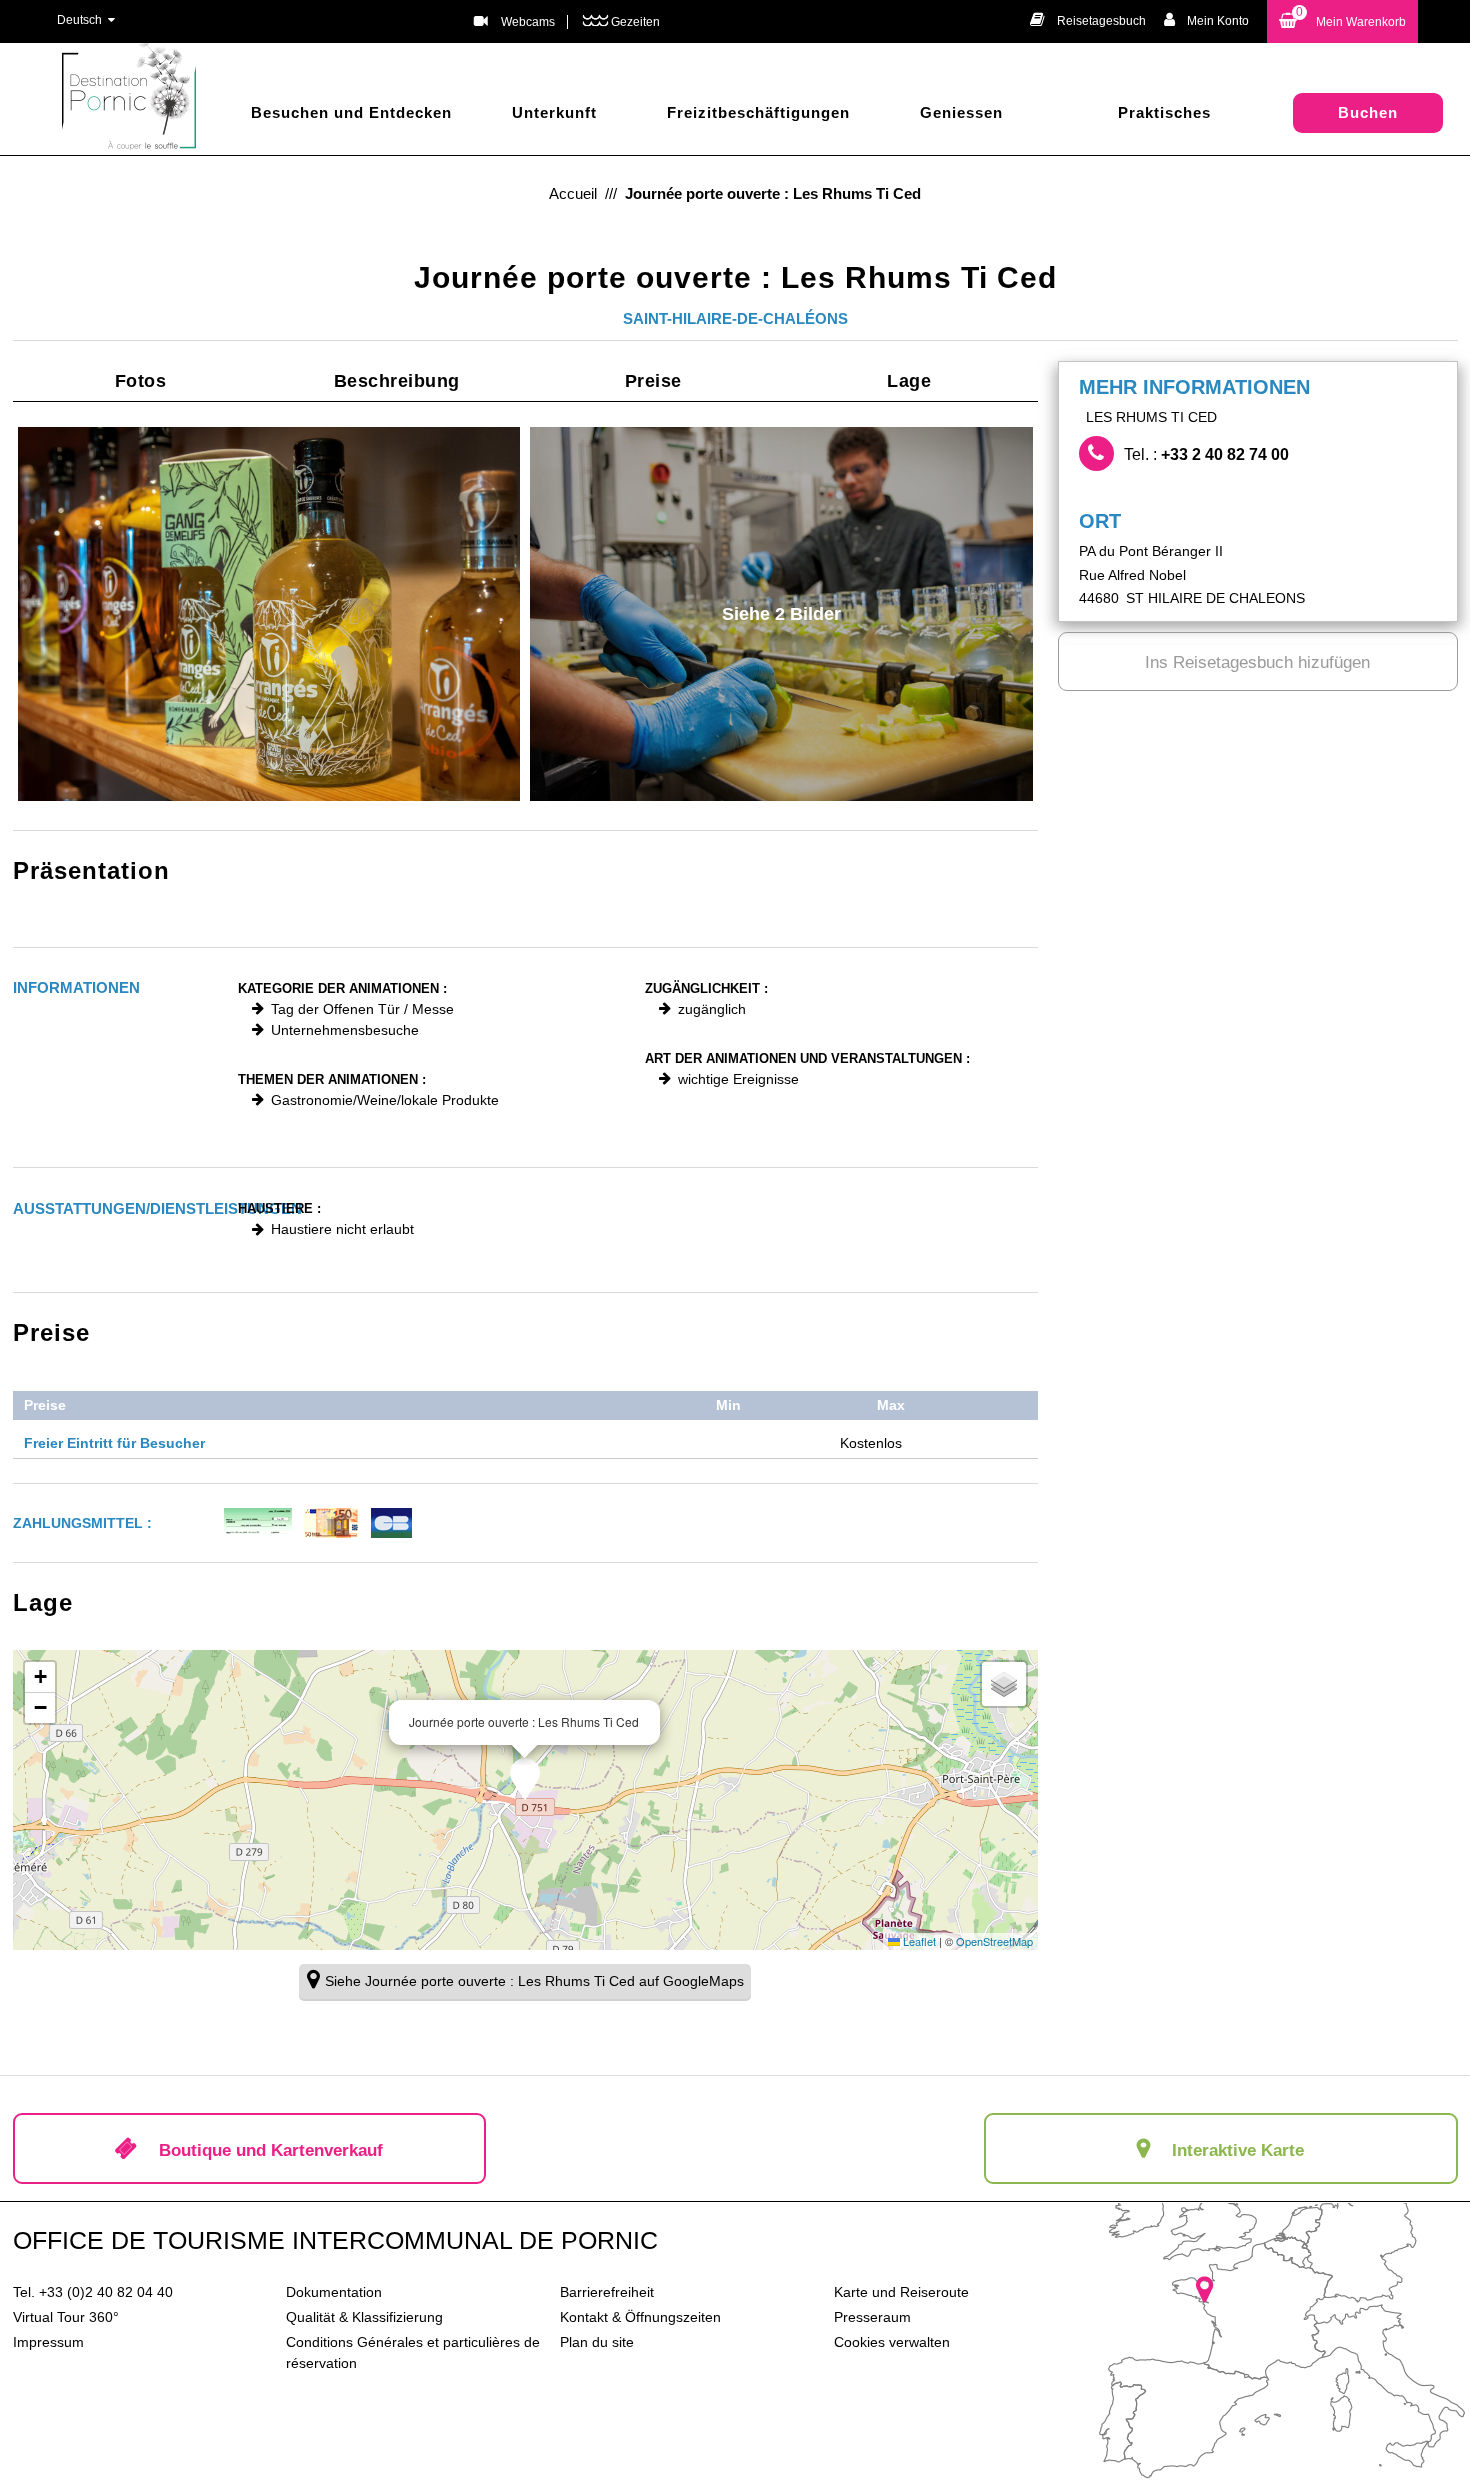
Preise (653, 381)
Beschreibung (397, 381)
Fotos (141, 381)
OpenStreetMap (994, 1941)
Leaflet (918, 1941)
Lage (909, 381)
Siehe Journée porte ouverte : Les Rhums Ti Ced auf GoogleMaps (534, 1981)
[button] (1342, 21)
